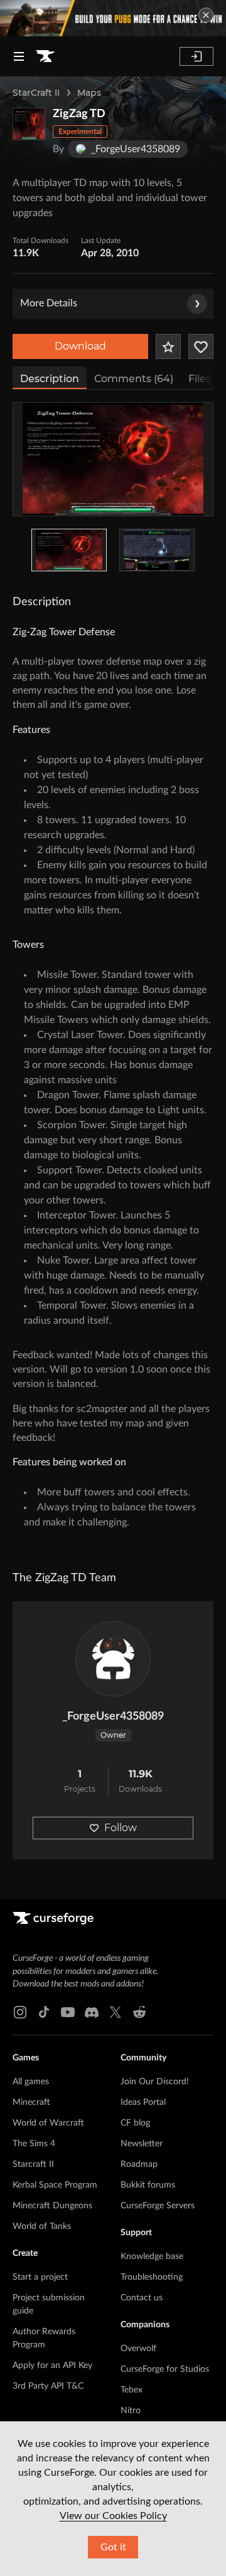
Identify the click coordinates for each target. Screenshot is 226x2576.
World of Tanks (42, 2226)
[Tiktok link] (44, 2012)
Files (200, 379)
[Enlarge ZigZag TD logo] (29, 124)
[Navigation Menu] (19, 56)
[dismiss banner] (206, 15)
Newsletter (142, 2144)
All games (31, 2082)
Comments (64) (134, 379)
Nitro (131, 2411)
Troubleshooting (152, 2277)
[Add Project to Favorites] (168, 346)
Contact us (142, 2298)
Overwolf (138, 2349)
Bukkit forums (148, 2185)
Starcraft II (33, 2164)
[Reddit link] (139, 2012)
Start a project (40, 2277)
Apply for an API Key (52, 2366)
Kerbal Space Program (55, 2185)
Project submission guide (49, 2304)
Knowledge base (152, 2257)
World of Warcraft (48, 2123)
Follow (121, 1828)
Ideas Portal (143, 2102)
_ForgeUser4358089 (113, 1716)
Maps (89, 93)
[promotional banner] (113, 18)
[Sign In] (196, 56)
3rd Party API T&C (48, 2386)
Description (50, 379)
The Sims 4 (34, 2144)
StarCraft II (36, 93)
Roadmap (139, 2164)
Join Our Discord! (155, 2082)
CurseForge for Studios (165, 2369)
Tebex (132, 2390)
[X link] (116, 2012)
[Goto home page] (45, 56)
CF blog (135, 2123)
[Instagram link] (20, 2012)
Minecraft (31, 2102)
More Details (49, 303)
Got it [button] (113, 2547)
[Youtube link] (68, 2012)
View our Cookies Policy (113, 2516)
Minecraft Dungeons (52, 2206)
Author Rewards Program (44, 2338)
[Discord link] (92, 2012)
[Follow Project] (201, 346)
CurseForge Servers (158, 2206)
